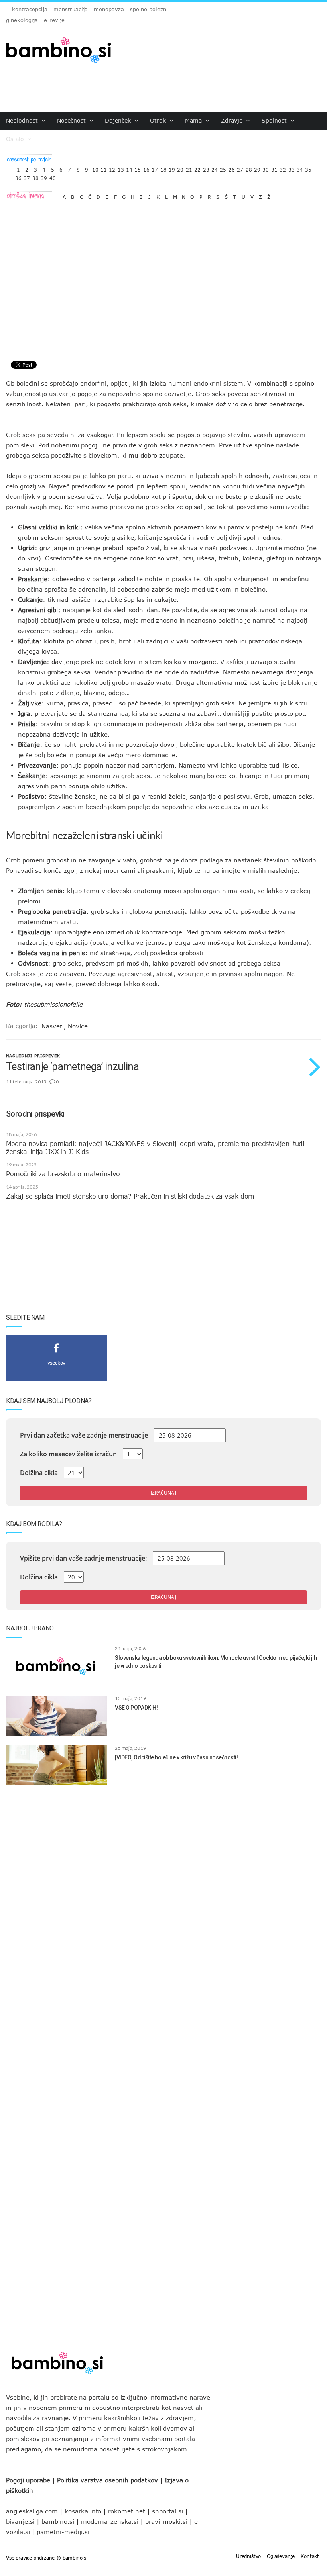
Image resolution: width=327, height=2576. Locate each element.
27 (240, 168)
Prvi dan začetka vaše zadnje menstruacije (84, 1435)
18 (163, 168)
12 (112, 168)
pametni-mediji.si (63, 2532)
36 (18, 176)
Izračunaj (163, 1493)
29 (257, 168)
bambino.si (58, 2521)
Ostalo (16, 139)
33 (292, 168)
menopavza (109, 9)
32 (283, 168)
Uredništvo (248, 2556)
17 (155, 168)
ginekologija (22, 20)
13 (121, 168)
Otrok (159, 120)
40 (53, 176)
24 (215, 168)
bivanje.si (20, 2521)
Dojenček (119, 120)
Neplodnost (23, 120)
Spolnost (275, 120)
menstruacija (71, 9)
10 (95, 168)
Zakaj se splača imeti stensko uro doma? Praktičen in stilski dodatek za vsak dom (130, 1196)
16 (146, 168)
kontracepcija (30, 9)
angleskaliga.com (32, 2511)
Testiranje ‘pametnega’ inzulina (72, 1066)
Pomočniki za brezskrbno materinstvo (63, 1174)
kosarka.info (83, 2511)
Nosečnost (72, 120)
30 (266, 168)
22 (197, 168)
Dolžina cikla (39, 1473)
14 (129, 168)
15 (138, 168)
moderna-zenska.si (110, 2521)
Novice (78, 1026)
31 (274, 168)
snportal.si (167, 2511)
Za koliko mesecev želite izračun (68, 1454)
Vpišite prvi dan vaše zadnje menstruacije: (83, 1558)
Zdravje (233, 120)
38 (35, 176)
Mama (194, 120)
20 (180, 168)
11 (104, 168)
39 (44, 176)
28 (249, 168)
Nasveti (53, 1026)
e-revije (54, 20)
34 (300, 168)
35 (308, 168)
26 (232, 168)
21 (189, 168)
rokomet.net (127, 2511)
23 (206, 168)
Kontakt (310, 2556)
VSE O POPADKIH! (136, 1708)
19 (172, 168)
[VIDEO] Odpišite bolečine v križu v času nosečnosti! (176, 1757)
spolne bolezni (149, 9)
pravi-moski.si (166, 2521)
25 (223, 168)
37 (27, 176)
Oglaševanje (281, 2556)
